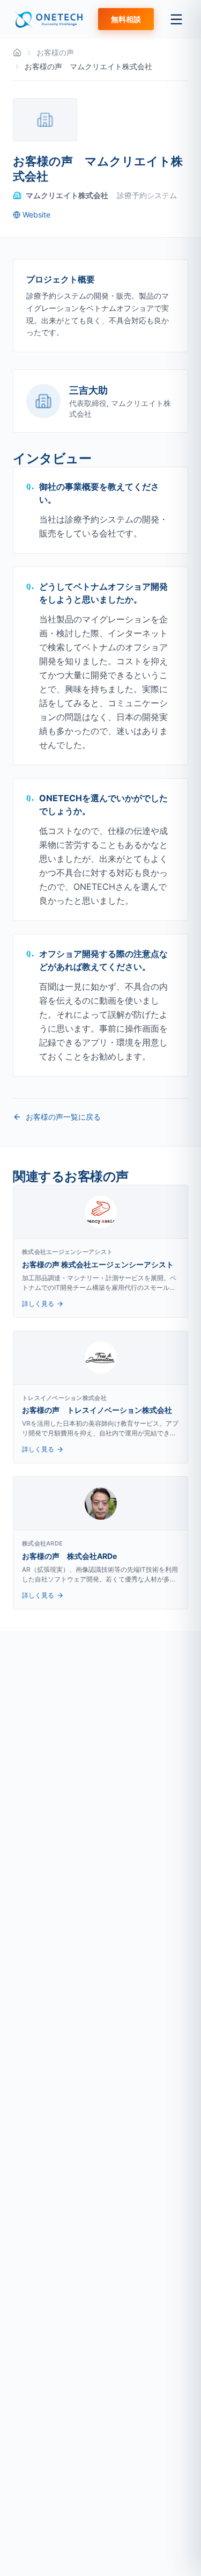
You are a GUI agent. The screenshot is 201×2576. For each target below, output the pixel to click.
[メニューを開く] (176, 19)
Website (36, 215)
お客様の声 (55, 52)
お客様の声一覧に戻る (63, 1117)
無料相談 (126, 19)
